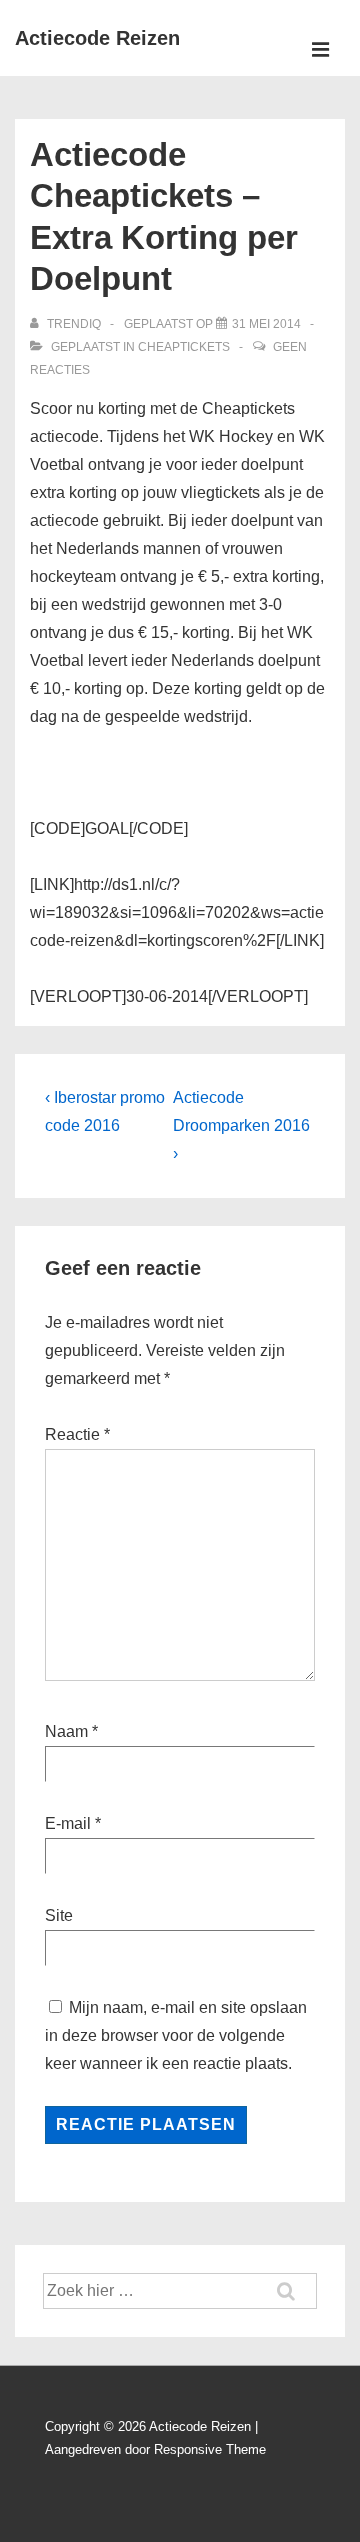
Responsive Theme (210, 2449)
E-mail (68, 1823)
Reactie (77, 1434)
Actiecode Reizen (97, 38)
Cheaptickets (184, 347)
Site (59, 1915)
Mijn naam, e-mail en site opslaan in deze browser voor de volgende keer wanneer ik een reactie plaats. (176, 2035)
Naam (66, 1731)
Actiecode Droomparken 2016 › (241, 1125)
